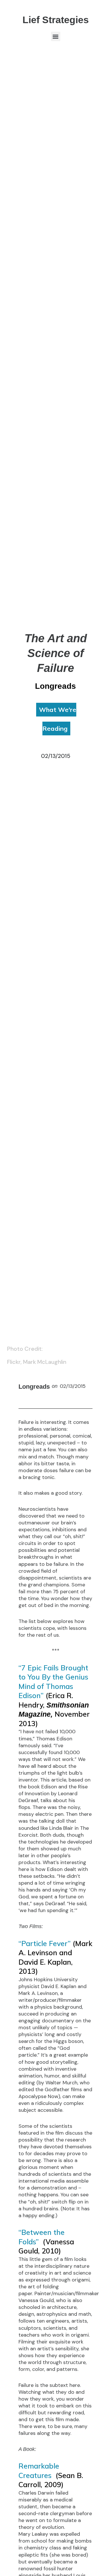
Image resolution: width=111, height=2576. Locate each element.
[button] (56, 36)
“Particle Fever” (45, 1943)
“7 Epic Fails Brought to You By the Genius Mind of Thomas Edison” (53, 1682)
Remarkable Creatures (39, 2471)
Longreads (34, 1387)
